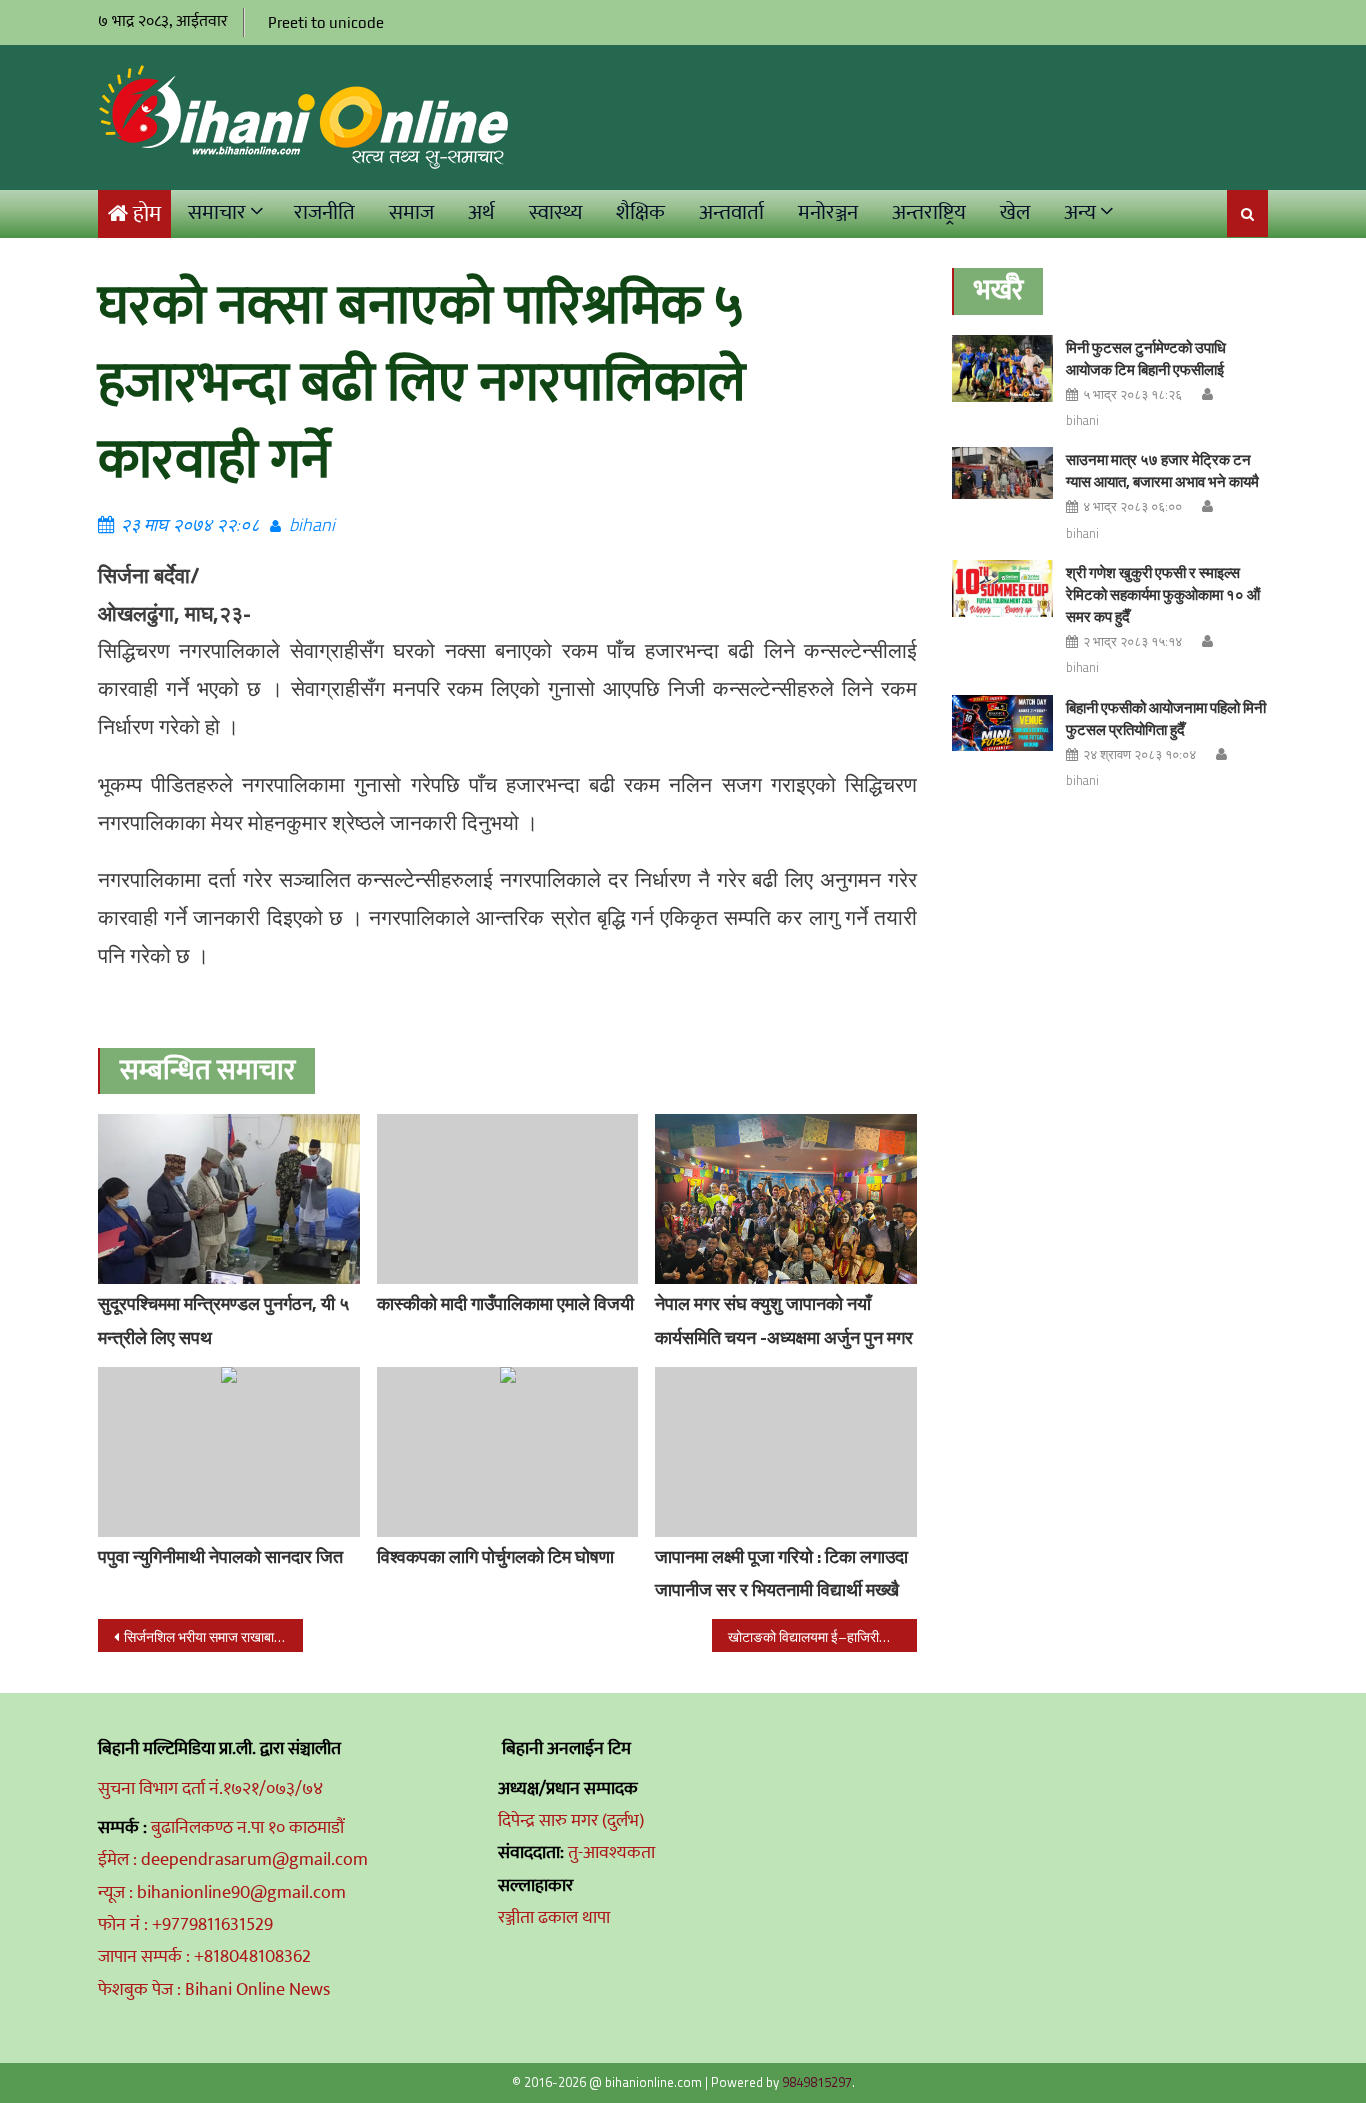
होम (147, 214)
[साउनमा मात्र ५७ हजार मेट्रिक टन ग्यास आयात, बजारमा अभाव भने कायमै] (1002, 472)
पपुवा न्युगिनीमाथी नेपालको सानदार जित (220, 1556)
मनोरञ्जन (828, 212)
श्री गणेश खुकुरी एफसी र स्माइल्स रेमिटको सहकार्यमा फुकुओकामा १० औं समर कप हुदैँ (1163, 594)
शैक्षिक (640, 212)
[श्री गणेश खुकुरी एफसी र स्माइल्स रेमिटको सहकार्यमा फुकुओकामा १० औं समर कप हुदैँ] (1002, 588)
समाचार (217, 212)
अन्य (1080, 212)
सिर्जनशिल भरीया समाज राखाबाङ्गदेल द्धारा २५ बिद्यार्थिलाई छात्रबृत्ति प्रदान (213, 1636)
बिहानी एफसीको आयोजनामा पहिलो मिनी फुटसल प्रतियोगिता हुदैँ (1166, 718)
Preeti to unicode (326, 22)
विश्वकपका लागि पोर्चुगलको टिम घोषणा (495, 1556)
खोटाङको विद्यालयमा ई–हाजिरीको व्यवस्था (822, 1636)
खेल (1015, 212)
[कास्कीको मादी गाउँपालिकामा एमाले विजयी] (508, 1199)
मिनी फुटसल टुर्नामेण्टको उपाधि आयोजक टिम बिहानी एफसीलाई (1146, 358)
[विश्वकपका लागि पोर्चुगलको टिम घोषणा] (508, 1452)
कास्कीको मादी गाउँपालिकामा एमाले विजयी (505, 1303)
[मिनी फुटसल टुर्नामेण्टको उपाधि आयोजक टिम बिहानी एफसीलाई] (1002, 368)
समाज (411, 212)
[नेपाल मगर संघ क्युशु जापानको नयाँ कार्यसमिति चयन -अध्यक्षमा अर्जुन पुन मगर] (786, 1212)
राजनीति (324, 212)
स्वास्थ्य (555, 212)
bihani (312, 524)
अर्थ (481, 212)
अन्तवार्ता (731, 212)
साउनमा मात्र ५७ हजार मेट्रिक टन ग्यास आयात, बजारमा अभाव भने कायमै (1162, 470)
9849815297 (817, 2082)
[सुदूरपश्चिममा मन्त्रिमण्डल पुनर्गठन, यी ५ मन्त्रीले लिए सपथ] (229, 1199)
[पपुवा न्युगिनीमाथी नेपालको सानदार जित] (229, 1452)
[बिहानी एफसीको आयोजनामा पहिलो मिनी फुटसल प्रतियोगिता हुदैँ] (1002, 723)
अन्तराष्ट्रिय (929, 212)
